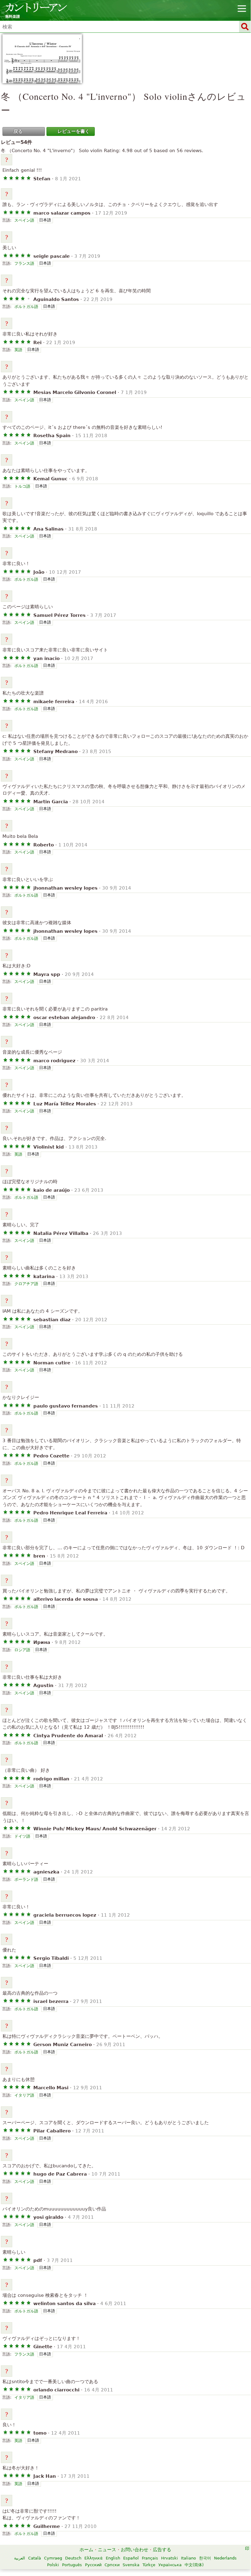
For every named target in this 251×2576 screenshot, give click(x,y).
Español (131, 2558)
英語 (18, 350)
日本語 (45, 220)
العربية (20, 2558)
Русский (93, 2565)
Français (150, 2558)
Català (35, 2558)
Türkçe (149, 2565)
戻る (18, 131)
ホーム (86, 2550)
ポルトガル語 (26, 307)
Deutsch (73, 2558)
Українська (170, 2565)
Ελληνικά (94, 2558)
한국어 (205, 2558)
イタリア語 (24, 2095)
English (113, 2558)
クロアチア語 (26, 1284)
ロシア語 (22, 1650)
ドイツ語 (22, 1836)
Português (72, 2565)
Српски (112, 2565)
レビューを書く (74, 131)
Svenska (131, 2565)
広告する (162, 2550)
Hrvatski (170, 2558)
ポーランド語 (26, 1879)
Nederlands (225, 2558)
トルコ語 (22, 486)
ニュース (107, 2550)
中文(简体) (194, 2565)
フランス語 (24, 263)
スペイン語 (24, 220)
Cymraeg (53, 2558)
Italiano (188, 2558)
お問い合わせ (135, 2550)
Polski (53, 2565)
